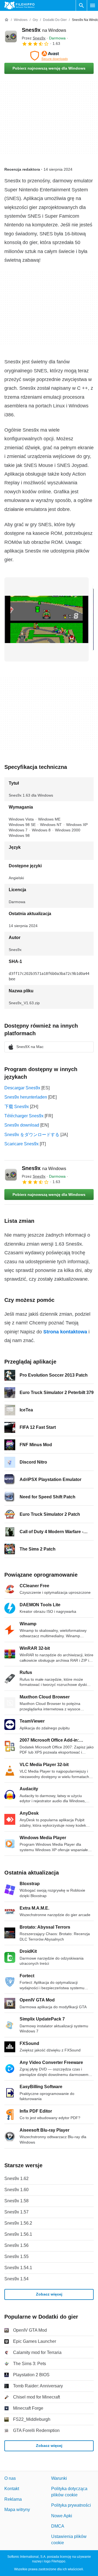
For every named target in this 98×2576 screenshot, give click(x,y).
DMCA (58, 2526)
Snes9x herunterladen (26, 1097)
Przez (34, 38)
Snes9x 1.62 (16, 2179)
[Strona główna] (7, 20)
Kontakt (12, 2489)
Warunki (59, 2478)
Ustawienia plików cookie (69, 2539)
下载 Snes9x (17, 1107)
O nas (10, 2478)
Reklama (13, 2499)
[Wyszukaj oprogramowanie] (81, 5)
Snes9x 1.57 (16, 2212)
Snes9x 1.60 (16, 2190)
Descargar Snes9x (22, 1088)
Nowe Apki (62, 2516)
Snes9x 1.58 (16, 2201)
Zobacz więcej (49, 2294)
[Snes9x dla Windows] (11, 36)
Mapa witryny (17, 2510)
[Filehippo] (19, 5)
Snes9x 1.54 (16, 2279)
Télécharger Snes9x (24, 1116)
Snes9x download (22, 1125)
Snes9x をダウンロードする (32, 1135)
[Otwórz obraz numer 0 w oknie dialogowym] (47, 619)
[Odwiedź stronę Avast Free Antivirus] (49, 56)
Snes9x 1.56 (16, 2245)
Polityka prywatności (71, 2505)
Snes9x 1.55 (16, 2257)
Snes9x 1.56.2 (18, 2223)
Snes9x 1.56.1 (18, 2234)
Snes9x (44, 30)
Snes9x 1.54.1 (18, 2268)
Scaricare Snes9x (22, 1144)
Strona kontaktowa (65, 1332)
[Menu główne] (93, 5)
